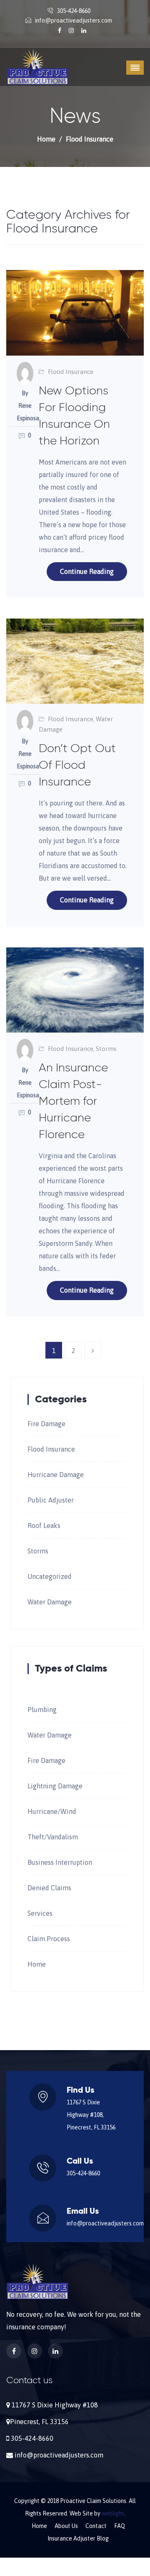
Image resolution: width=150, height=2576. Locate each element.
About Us (66, 2526)
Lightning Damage (55, 1786)
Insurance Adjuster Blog (78, 2538)
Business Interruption (60, 1862)
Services (40, 1913)
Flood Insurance (71, 372)
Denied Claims (49, 1888)
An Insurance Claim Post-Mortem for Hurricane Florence (73, 1101)
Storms (106, 1049)
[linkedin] (84, 30)
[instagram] (72, 30)
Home (46, 139)
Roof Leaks (44, 1525)
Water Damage (50, 1602)
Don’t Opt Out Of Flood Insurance (77, 765)
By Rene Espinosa (25, 406)
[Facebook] (60, 30)
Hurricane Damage (56, 1475)
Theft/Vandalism (53, 1837)
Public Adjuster (51, 1500)
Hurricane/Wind (52, 1811)
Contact (96, 2526)
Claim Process (49, 1939)
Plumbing (42, 1710)
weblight (113, 2513)
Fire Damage (46, 1424)
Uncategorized (50, 1576)
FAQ (120, 2526)
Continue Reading (87, 571)
